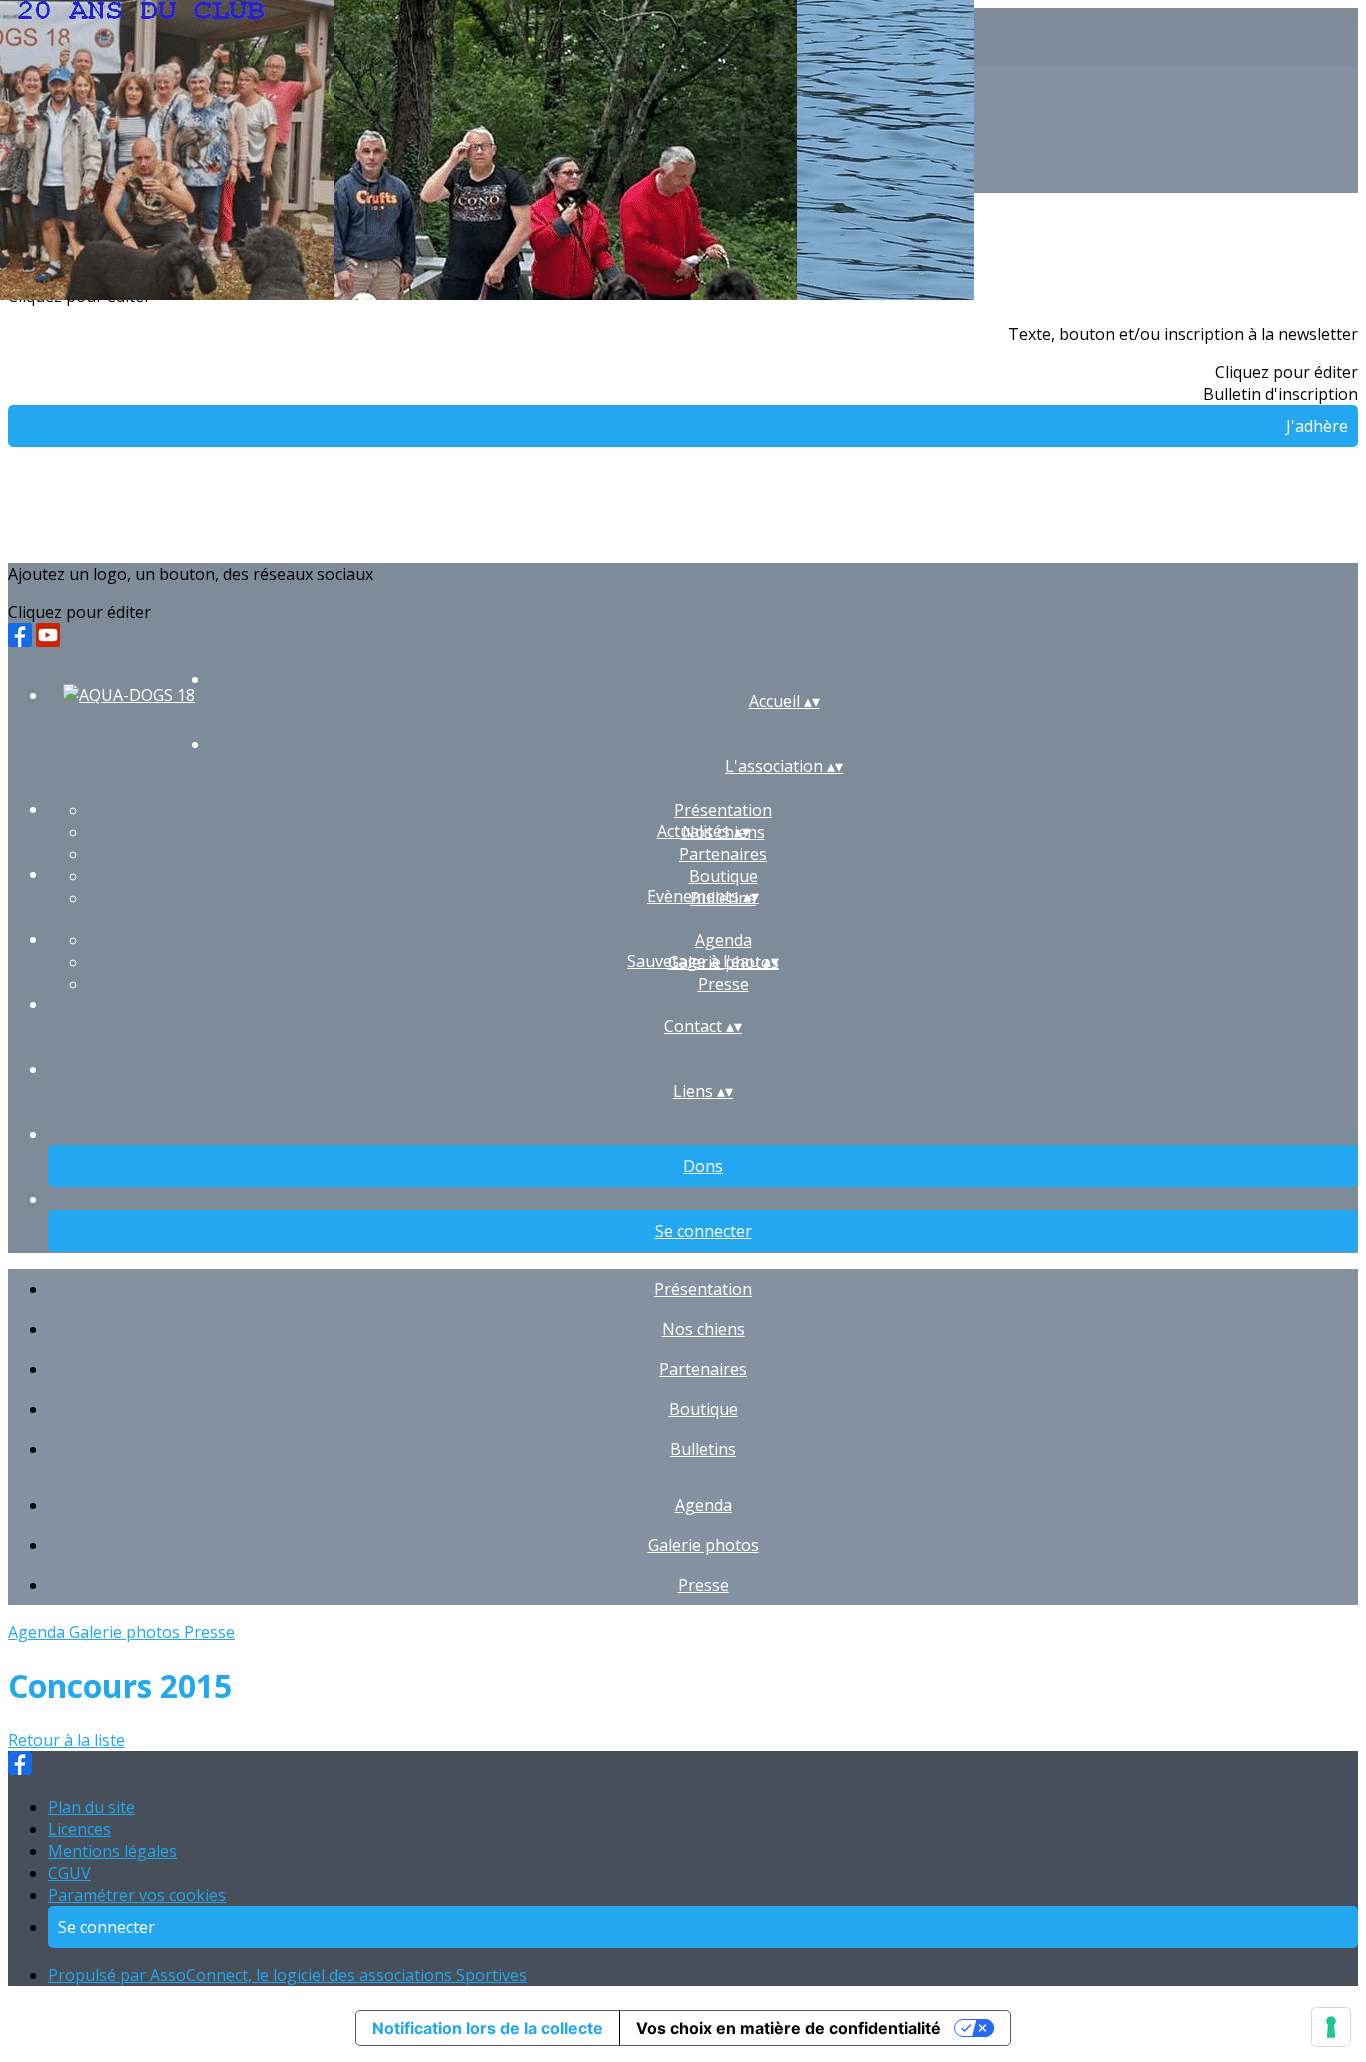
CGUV (69, 1873)
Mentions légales (112, 1851)
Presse (723, 984)
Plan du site (91, 1807)
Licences (79, 1829)
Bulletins (703, 1449)
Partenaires (723, 854)
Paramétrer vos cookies (137, 1895)
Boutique (723, 876)
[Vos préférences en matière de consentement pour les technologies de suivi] (1331, 2027)
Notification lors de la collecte (487, 2028)
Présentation (723, 810)
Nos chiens (703, 1329)
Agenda (723, 940)
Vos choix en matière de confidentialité (788, 2028)
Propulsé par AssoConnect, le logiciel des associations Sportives (287, 1975)
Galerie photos (703, 1545)
